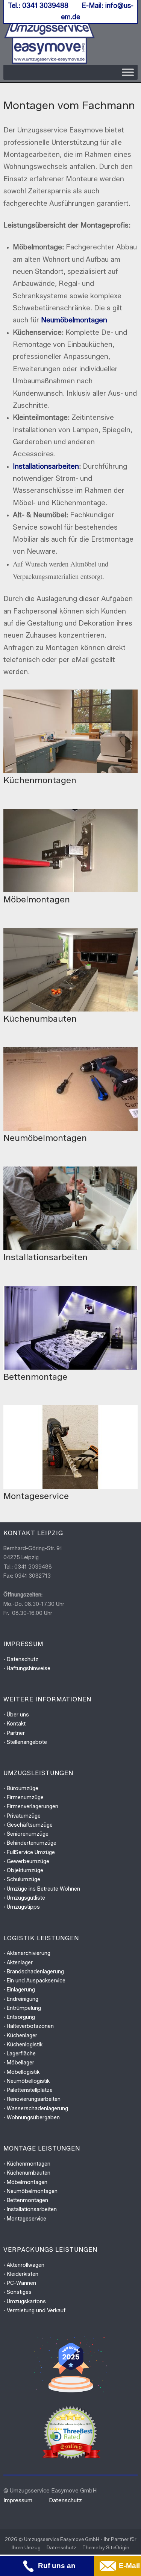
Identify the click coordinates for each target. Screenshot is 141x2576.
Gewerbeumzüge (28, 1861)
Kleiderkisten (23, 2274)
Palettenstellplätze (30, 2090)
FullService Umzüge (31, 1852)
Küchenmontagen (29, 2164)
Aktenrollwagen (26, 2265)
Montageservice (27, 2219)
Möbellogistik (23, 2072)
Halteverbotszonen (30, 2026)
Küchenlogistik (25, 2045)
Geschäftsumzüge (30, 1825)
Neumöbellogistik (28, 2081)
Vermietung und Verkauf (36, 2311)
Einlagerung (21, 1990)
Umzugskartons (26, 2302)
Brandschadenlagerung (35, 1972)
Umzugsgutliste (26, 1898)
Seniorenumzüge (28, 1834)
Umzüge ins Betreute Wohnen (43, 1889)
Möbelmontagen (27, 2182)
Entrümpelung (24, 2008)
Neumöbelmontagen (74, 320)
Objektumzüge (25, 1870)
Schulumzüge (23, 1880)
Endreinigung (23, 1999)
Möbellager (20, 2063)
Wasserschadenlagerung (37, 2109)
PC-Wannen (21, 2283)
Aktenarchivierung (29, 1953)
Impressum (18, 2500)
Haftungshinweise (29, 1668)
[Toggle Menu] (128, 72)
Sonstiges (19, 2292)
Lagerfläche (21, 2054)
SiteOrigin (118, 2547)
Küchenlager (22, 2036)
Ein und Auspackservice (36, 1981)
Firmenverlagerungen (33, 1807)
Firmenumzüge (25, 1798)
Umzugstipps (23, 1907)
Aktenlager (20, 1963)
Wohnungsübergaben (33, 2118)
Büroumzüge (23, 1788)
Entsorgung (21, 2017)
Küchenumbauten (29, 2173)
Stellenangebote (27, 1742)
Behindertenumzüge (32, 1843)
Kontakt (16, 1724)
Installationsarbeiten (46, 466)
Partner (16, 1733)
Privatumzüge (24, 1816)
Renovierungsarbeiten (34, 2099)
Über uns (18, 1715)
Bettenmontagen (27, 2200)
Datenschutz (23, 1659)
